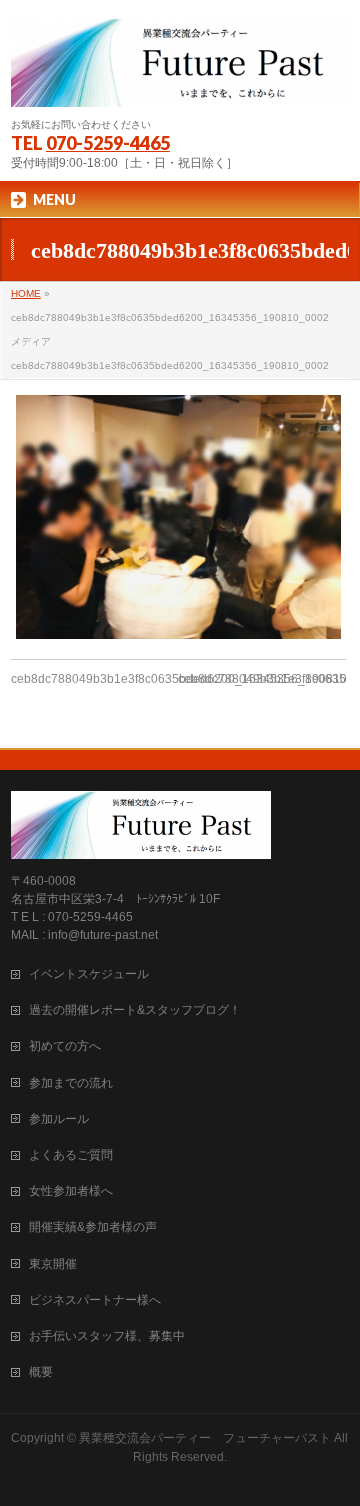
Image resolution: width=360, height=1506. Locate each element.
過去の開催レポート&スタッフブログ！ (135, 1010)
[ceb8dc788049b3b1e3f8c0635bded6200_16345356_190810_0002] (178, 517)
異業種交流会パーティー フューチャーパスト (205, 1438)
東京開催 (53, 1264)
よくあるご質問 (71, 1155)
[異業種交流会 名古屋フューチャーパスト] (180, 84)
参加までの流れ (71, 1083)
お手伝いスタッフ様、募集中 (107, 1336)
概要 (41, 1372)
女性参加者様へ (71, 1191)
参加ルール (59, 1119)
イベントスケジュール (89, 974)
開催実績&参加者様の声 (93, 1227)
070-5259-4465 (108, 143)
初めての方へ (65, 1046)
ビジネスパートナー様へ (95, 1300)
